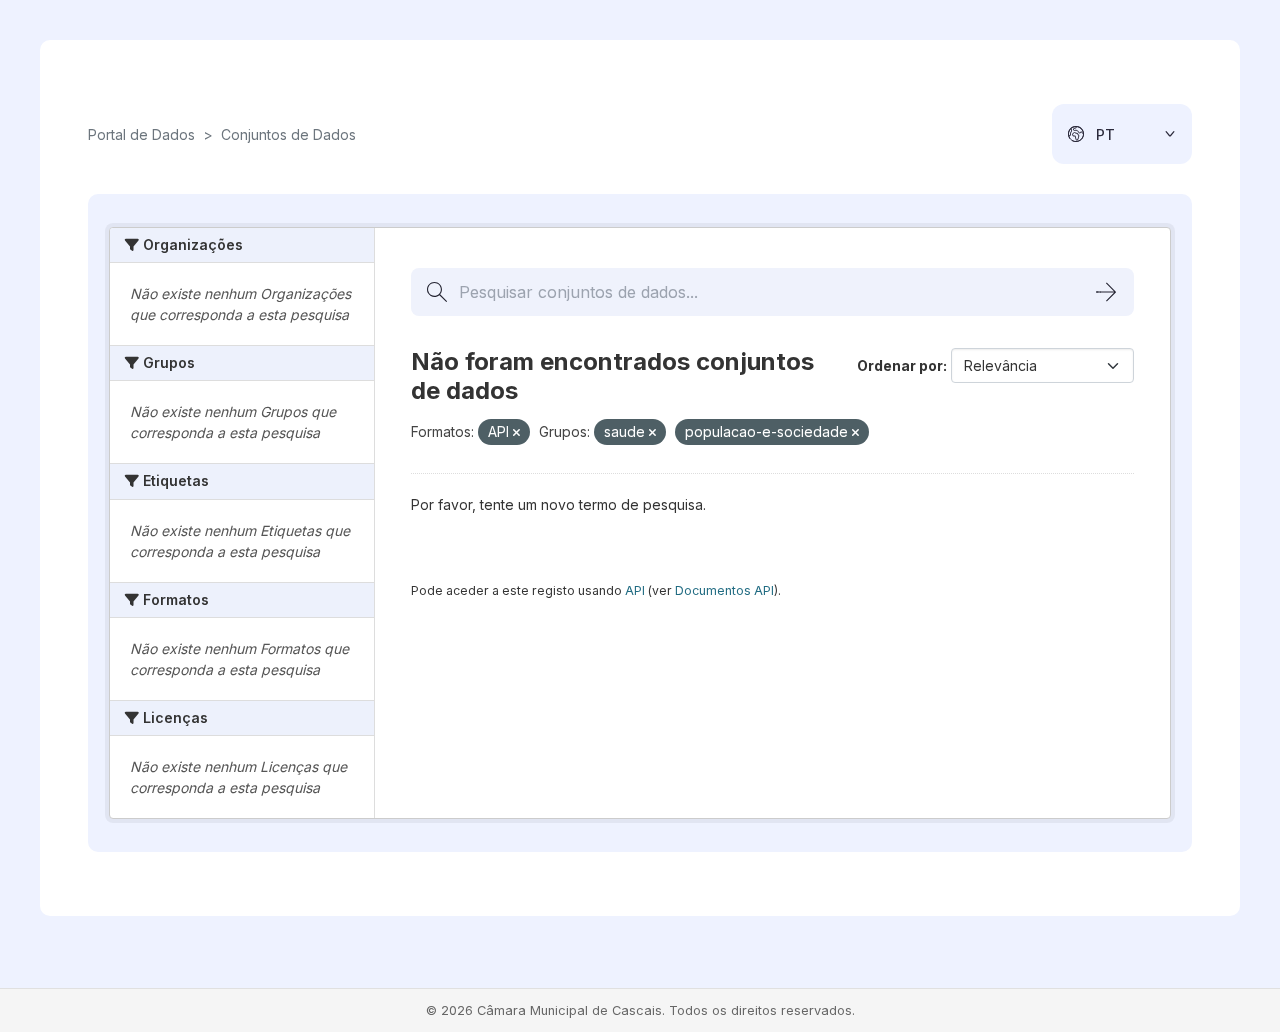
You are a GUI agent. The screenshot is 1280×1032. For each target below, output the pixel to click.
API (635, 590)
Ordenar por (900, 365)
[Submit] (1106, 292)
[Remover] (516, 433)
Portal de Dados (141, 134)
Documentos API (724, 590)
